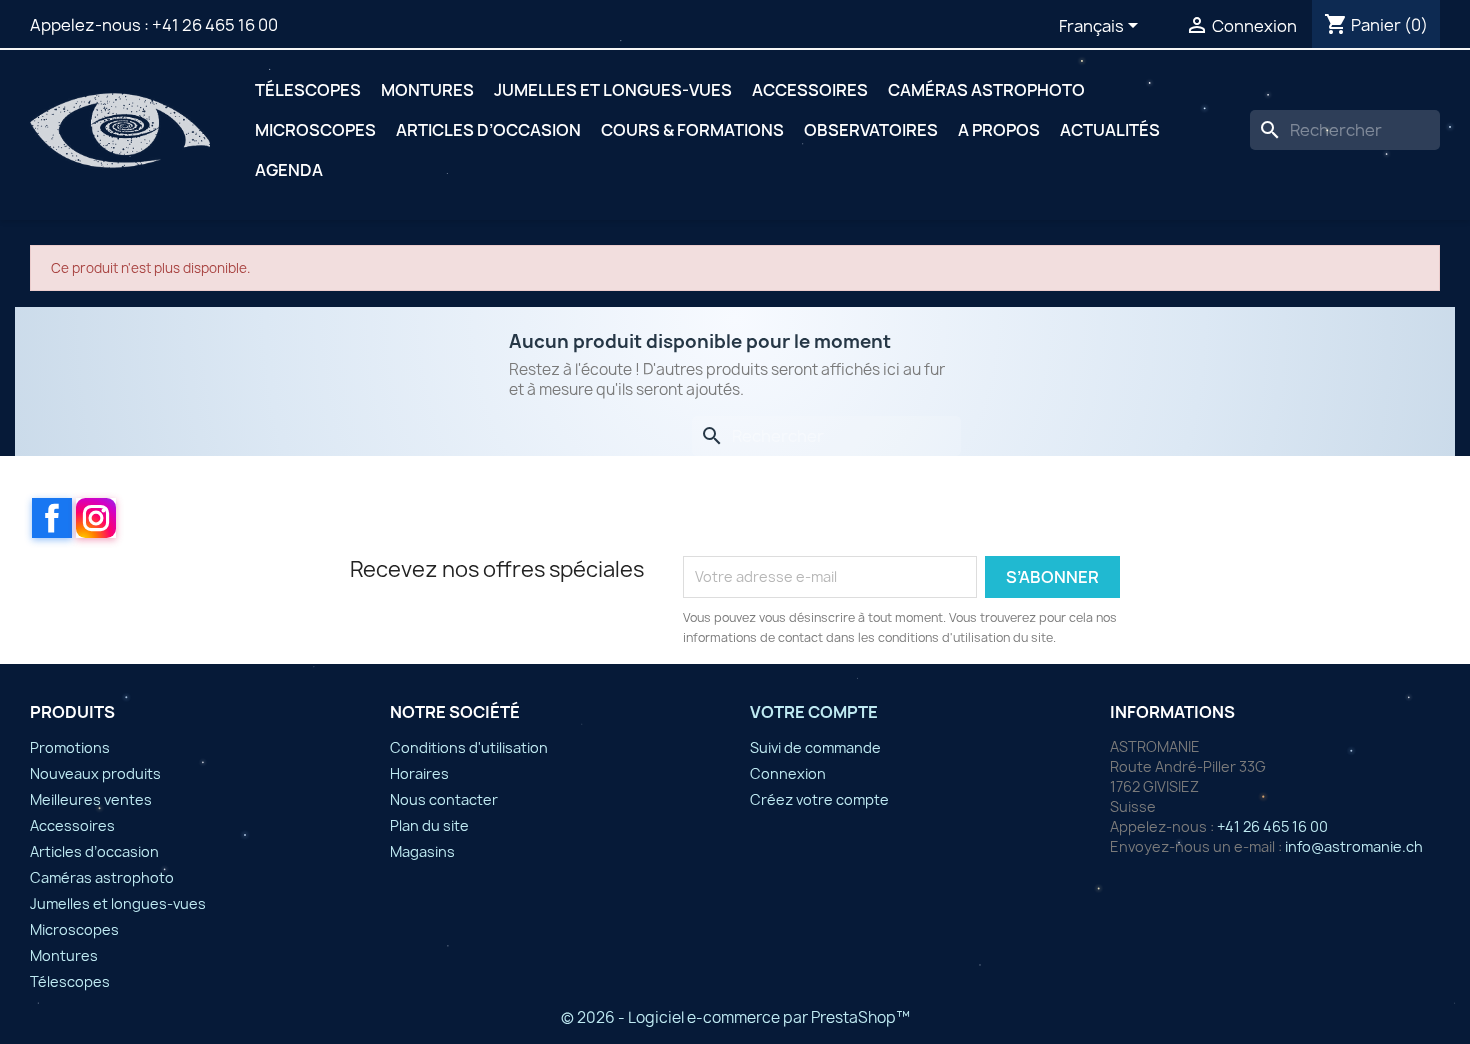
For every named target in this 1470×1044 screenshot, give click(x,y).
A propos (999, 130)
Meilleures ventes (91, 799)
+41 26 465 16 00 (215, 25)
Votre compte (814, 712)
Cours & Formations (692, 130)
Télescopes (308, 90)
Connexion (788, 773)
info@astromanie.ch (1354, 846)
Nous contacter (444, 799)
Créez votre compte (819, 799)
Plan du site (429, 825)
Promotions (70, 747)
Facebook (52, 518)
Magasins (422, 851)
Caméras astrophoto (986, 90)
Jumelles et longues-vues (613, 90)
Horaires (419, 773)
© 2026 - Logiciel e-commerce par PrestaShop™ (735, 1017)
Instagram (96, 518)
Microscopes (315, 130)
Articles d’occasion (488, 130)
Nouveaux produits (95, 773)
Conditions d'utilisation (469, 747)
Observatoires (871, 130)
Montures (427, 90)
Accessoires (810, 90)
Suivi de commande (815, 747)
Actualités (1110, 130)
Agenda (289, 170)
